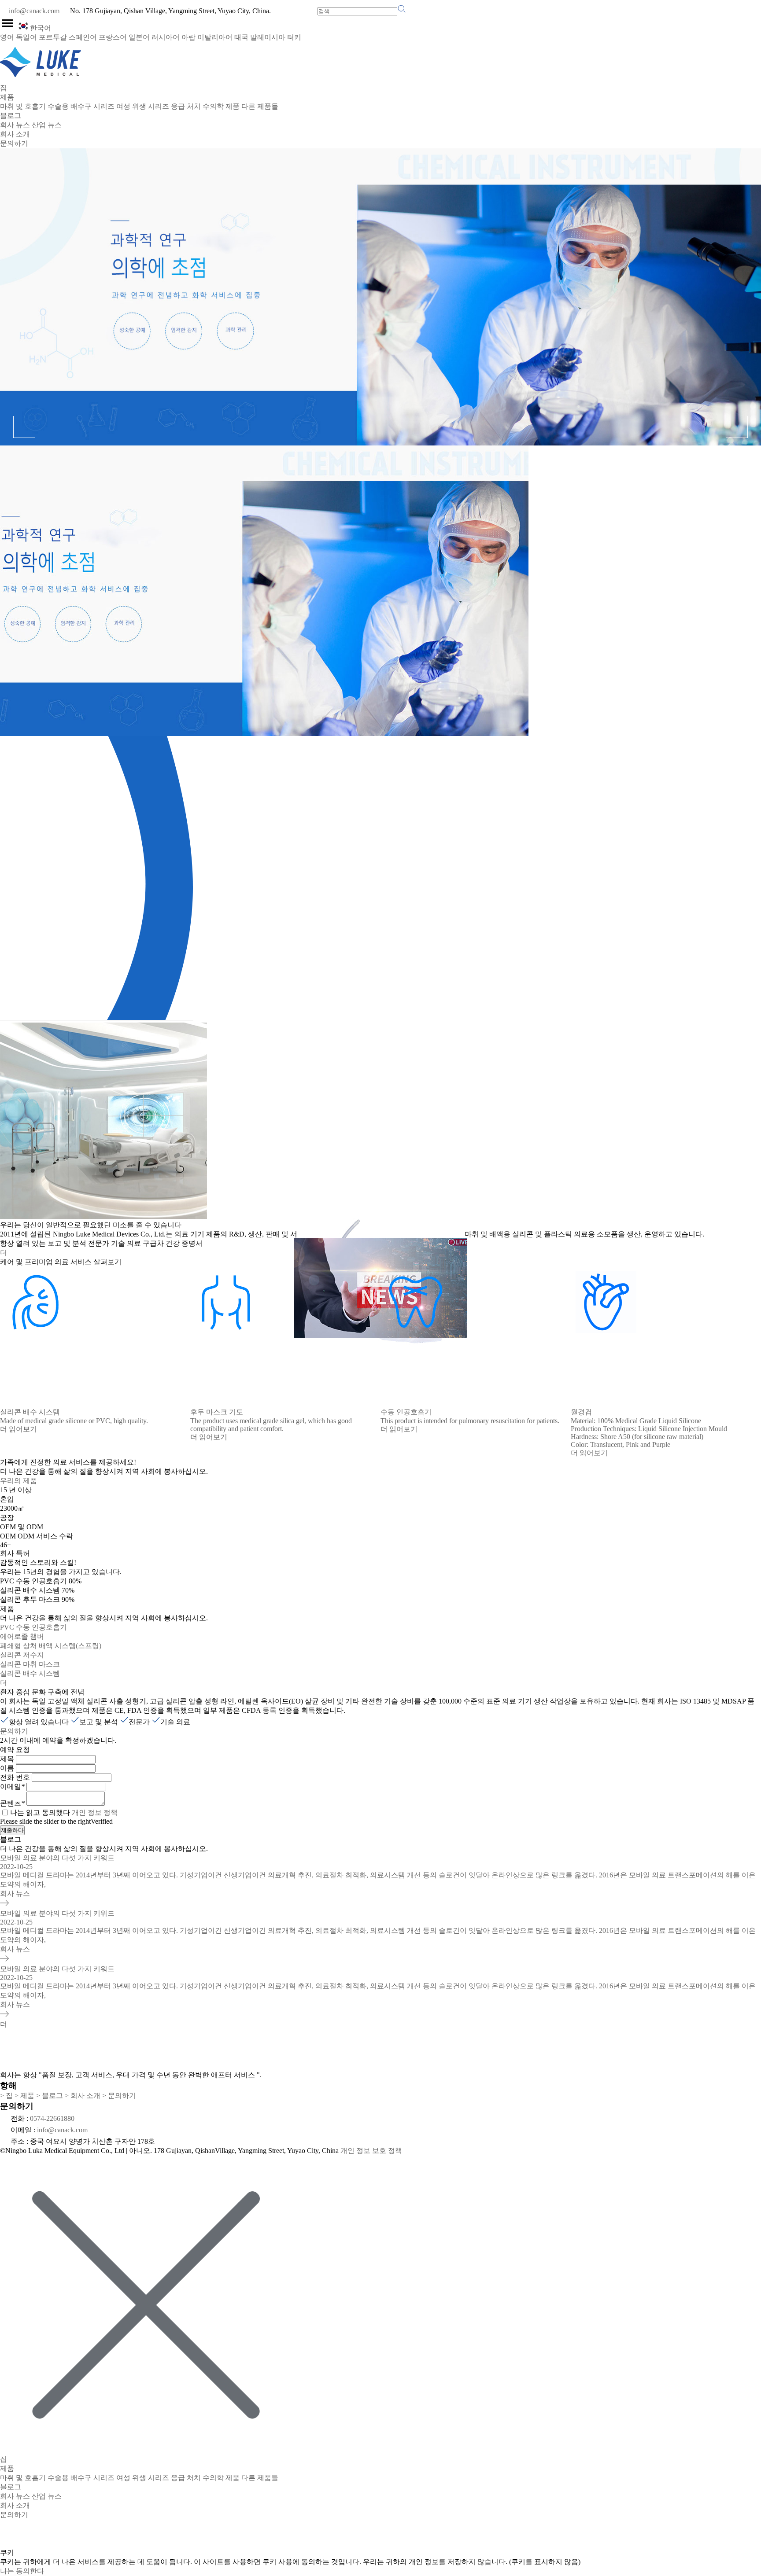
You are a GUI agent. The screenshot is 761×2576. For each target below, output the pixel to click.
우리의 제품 (18, 1481)
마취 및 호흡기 (23, 106)
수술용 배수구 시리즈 (81, 106)
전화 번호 (15, 1777)
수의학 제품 (221, 106)
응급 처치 (186, 106)
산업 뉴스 (47, 125)
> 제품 (24, 2096)
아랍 (188, 37)
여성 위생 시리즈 (143, 106)
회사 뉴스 (15, 125)
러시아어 (166, 37)
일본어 (139, 37)
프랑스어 (113, 37)
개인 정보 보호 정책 (371, 2151)
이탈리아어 (215, 37)
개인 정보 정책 (95, 1812)
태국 (241, 37)
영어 (7, 37)
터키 (294, 37)
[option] (380, 442)
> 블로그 (50, 2096)
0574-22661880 (52, 2118)
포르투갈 (53, 37)
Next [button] (737, 427)
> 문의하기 (119, 2096)
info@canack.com (34, 11)
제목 (7, 1759)
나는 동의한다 (22, 2571)
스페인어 (83, 37)
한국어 (41, 28)
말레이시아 (268, 37)
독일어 (26, 37)
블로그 (11, 116)
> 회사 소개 (83, 2096)
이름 (7, 1768)
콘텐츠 (12, 1803)
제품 (7, 97)
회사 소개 (15, 134)
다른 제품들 (260, 106)
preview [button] (24, 427)
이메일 (12, 1787)
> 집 (6, 2096)
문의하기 (14, 143)
